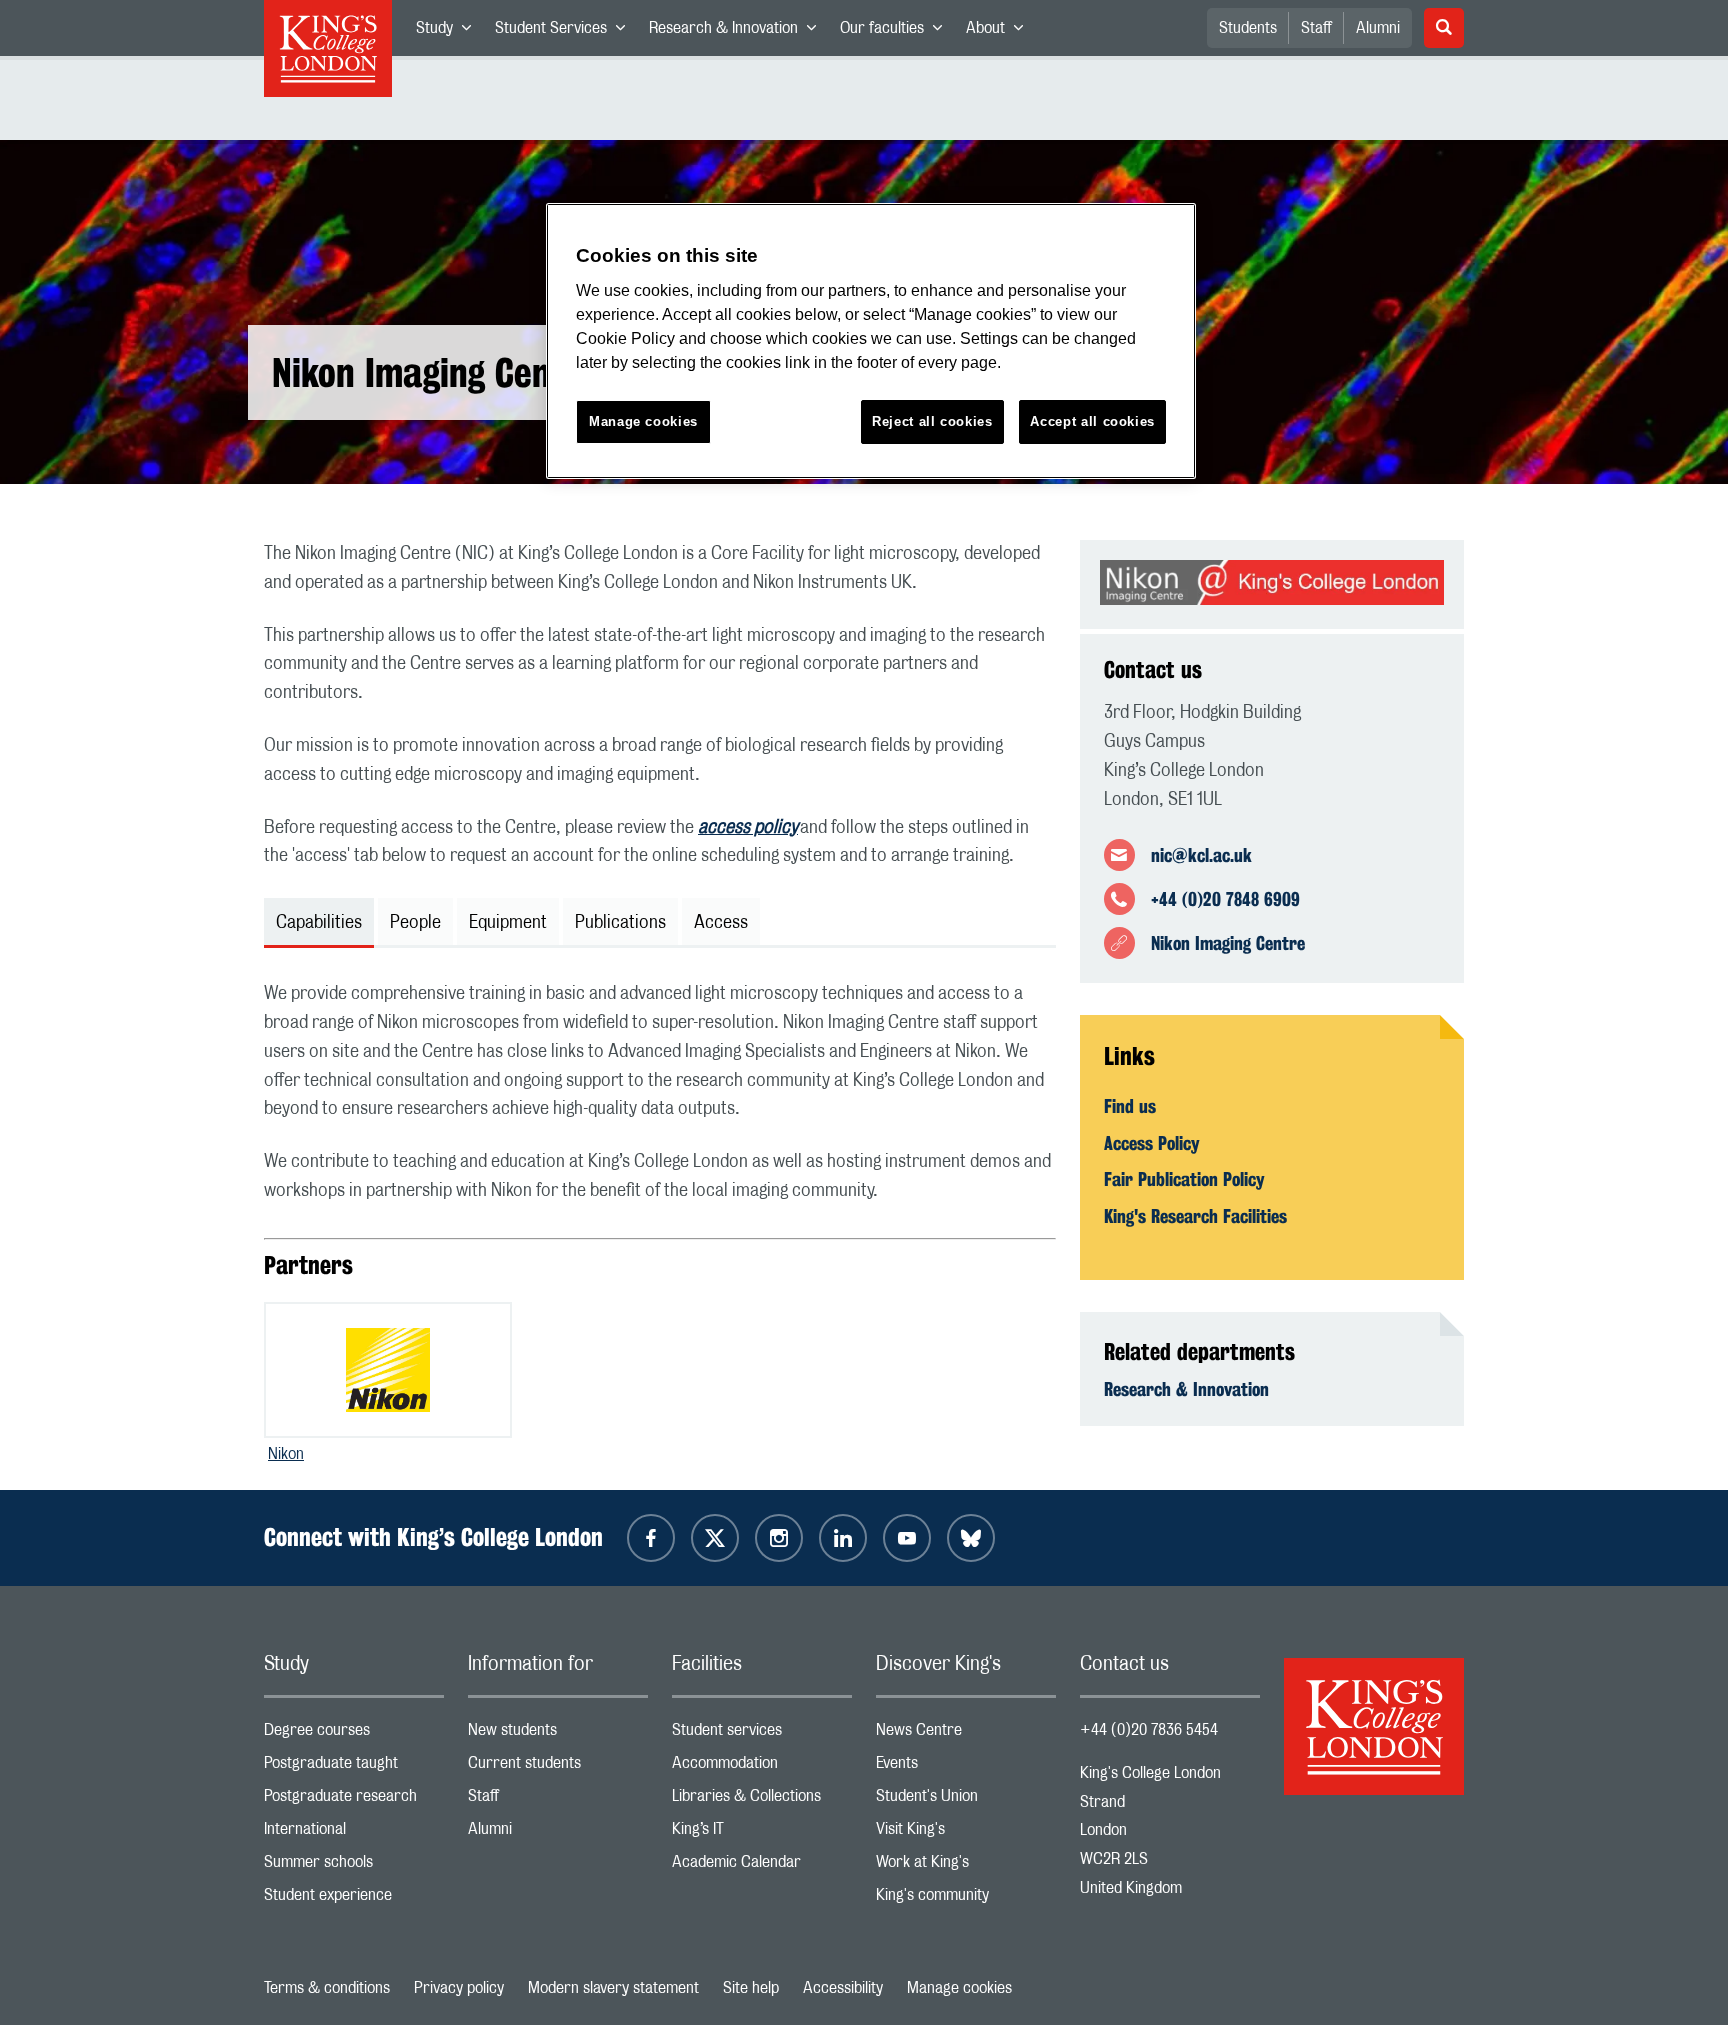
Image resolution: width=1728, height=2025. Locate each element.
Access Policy (1152, 1143)
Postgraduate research (354, 1800)
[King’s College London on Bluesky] (971, 1538)
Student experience (354, 1899)
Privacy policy (459, 1988)
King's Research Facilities (1195, 1216)
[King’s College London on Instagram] (779, 1538)
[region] (871, 341)
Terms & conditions (327, 1988)
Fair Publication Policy (1184, 1179)
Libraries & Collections (762, 1800)
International (354, 1833)
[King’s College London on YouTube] (907, 1538)
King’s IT (762, 1833)
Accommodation (762, 1767)
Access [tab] (721, 923)
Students (1248, 28)
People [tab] (415, 923)
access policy (748, 828)
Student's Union (966, 1800)
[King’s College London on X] (715, 1538)
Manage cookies (959, 1988)
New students (558, 1734)
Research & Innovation (738, 32)
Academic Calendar (762, 1866)
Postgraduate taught (354, 1767)
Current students (558, 1767)
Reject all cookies (932, 421)
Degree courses (354, 1734)
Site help (751, 1988)
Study (449, 32)
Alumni (1378, 28)
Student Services (566, 32)
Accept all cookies (1092, 421)
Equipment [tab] (508, 923)
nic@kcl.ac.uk (1201, 855)
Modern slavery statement (613, 1988)
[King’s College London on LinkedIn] (843, 1538)
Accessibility (843, 1988)
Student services (762, 1734)
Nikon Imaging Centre (1228, 943)
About (1000, 32)
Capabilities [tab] (319, 923)
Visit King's (966, 1833)
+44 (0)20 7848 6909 (1225, 899)
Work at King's (966, 1866)
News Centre (966, 1734)
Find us (1130, 1106)
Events (966, 1767)
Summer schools (354, 1866)
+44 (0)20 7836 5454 (1149, 1730)
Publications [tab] (620, 923)
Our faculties (897, 32)
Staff (1316, 28)
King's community (966, 1899)
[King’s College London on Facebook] (651, 1538)
